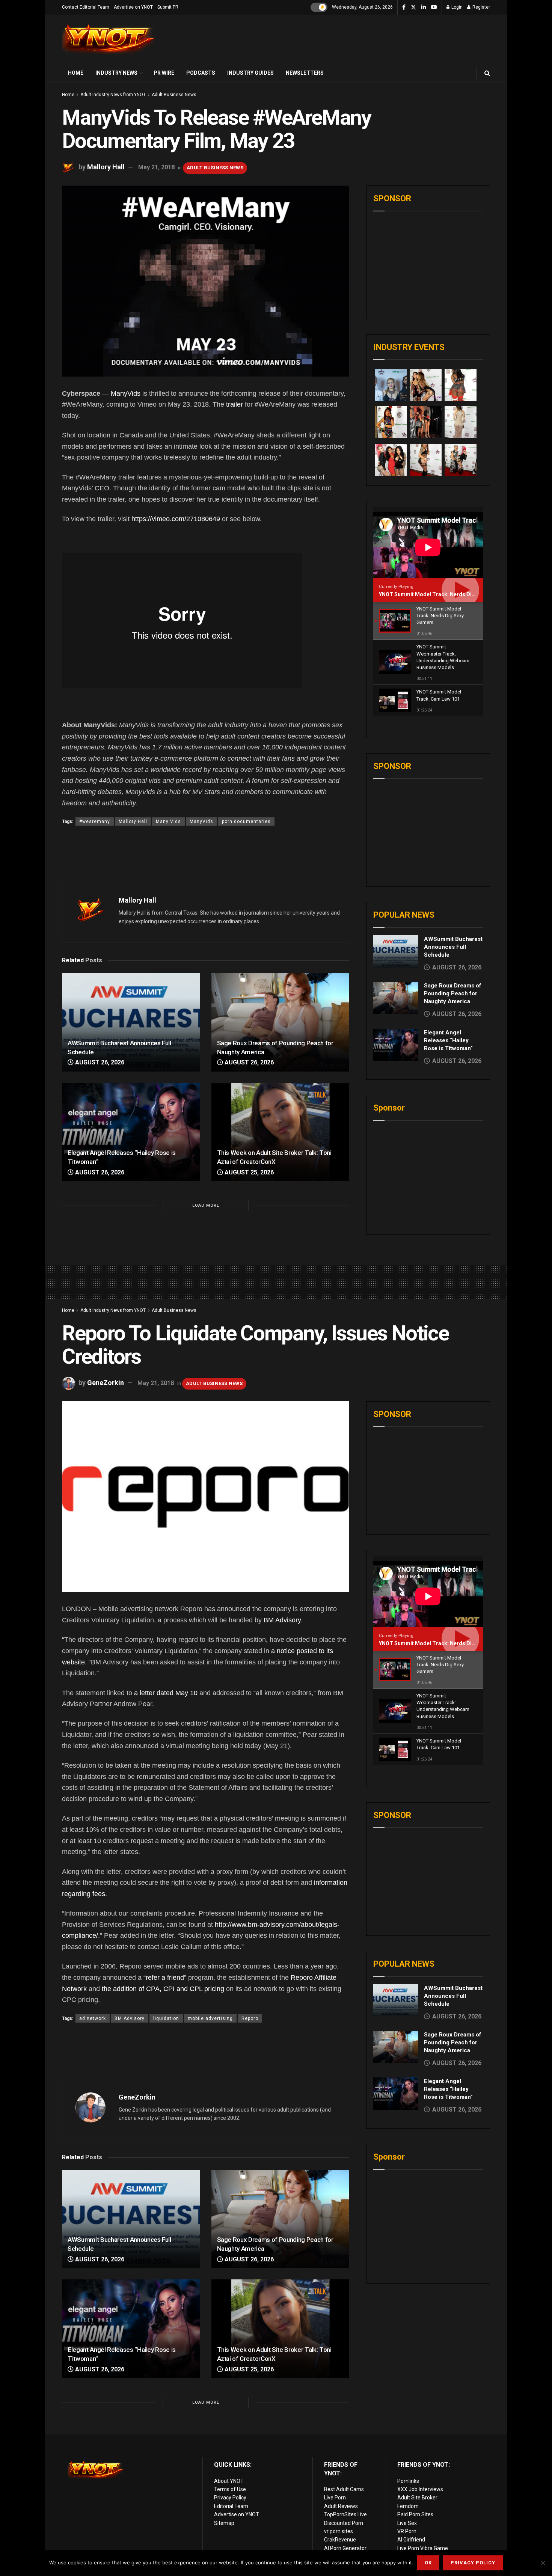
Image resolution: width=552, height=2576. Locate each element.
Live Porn (335, 2498)
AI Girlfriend (411, 2540)
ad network (93, 2018)
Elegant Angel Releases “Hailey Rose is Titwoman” (448, 1040)
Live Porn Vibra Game (423, 2548)
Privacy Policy (230, 2498)
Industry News (116, 73)
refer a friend (165, 1978)
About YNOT (229, 2481)
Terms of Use (230, 2489)
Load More (206, 1205)
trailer (235, 404)
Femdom (408, 2506)
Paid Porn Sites (415, 2514)
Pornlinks (408, 2481)
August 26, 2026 (99, 1062)
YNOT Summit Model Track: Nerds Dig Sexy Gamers (444, 594)
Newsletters (305, 73)
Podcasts (201, 73)
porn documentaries (246, 821)
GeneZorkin (106, 1383)
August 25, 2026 (248, 1172)
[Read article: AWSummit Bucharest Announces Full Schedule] (131, 1022)
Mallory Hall (106, 167)
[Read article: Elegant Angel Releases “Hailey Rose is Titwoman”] (131, 1132)
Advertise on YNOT (133, 7)
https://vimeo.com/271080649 (176, 519)
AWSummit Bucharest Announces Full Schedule (453, 947)
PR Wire (164, 73)
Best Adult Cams (344, 2489)
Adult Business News (174, 95)
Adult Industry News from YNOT (113, 95)
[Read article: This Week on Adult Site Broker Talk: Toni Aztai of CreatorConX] (281, 1132)
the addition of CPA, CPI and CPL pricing (163, 1989)
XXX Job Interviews (420, 2489)
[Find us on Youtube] (434, 8)
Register (481, 7)
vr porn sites (339, 2531)
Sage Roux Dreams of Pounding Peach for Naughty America (453, 993)
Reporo (250, 2018)
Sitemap (224, 2523)
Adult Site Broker (417, 2498)
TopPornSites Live (345, 2514)
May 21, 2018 (156, 167)
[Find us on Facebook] (404, 8)
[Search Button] (487, 73)
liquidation (166, 2018)
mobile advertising (210, 2018)
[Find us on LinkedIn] (424, 8)
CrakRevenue (340, 2540)
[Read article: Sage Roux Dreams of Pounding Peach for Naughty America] (281, 1022)
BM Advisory (282, 1620)
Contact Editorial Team (86, 7)
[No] (543, 2563)
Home (76, 73)
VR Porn (407, 2531)
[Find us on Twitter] (413, 8)
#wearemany (95, 821)
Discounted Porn (344, 2523)
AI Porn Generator (345, 2548)
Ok (428, 2563)
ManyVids (126, 393)
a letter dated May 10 (166, 1693)
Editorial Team (231, 2506)
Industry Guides (250, 73)
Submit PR (168, 7)
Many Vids (168, 821)
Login (456, 7)
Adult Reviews (341, 2506)
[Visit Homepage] (109, 39)
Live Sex (407, 2523)
